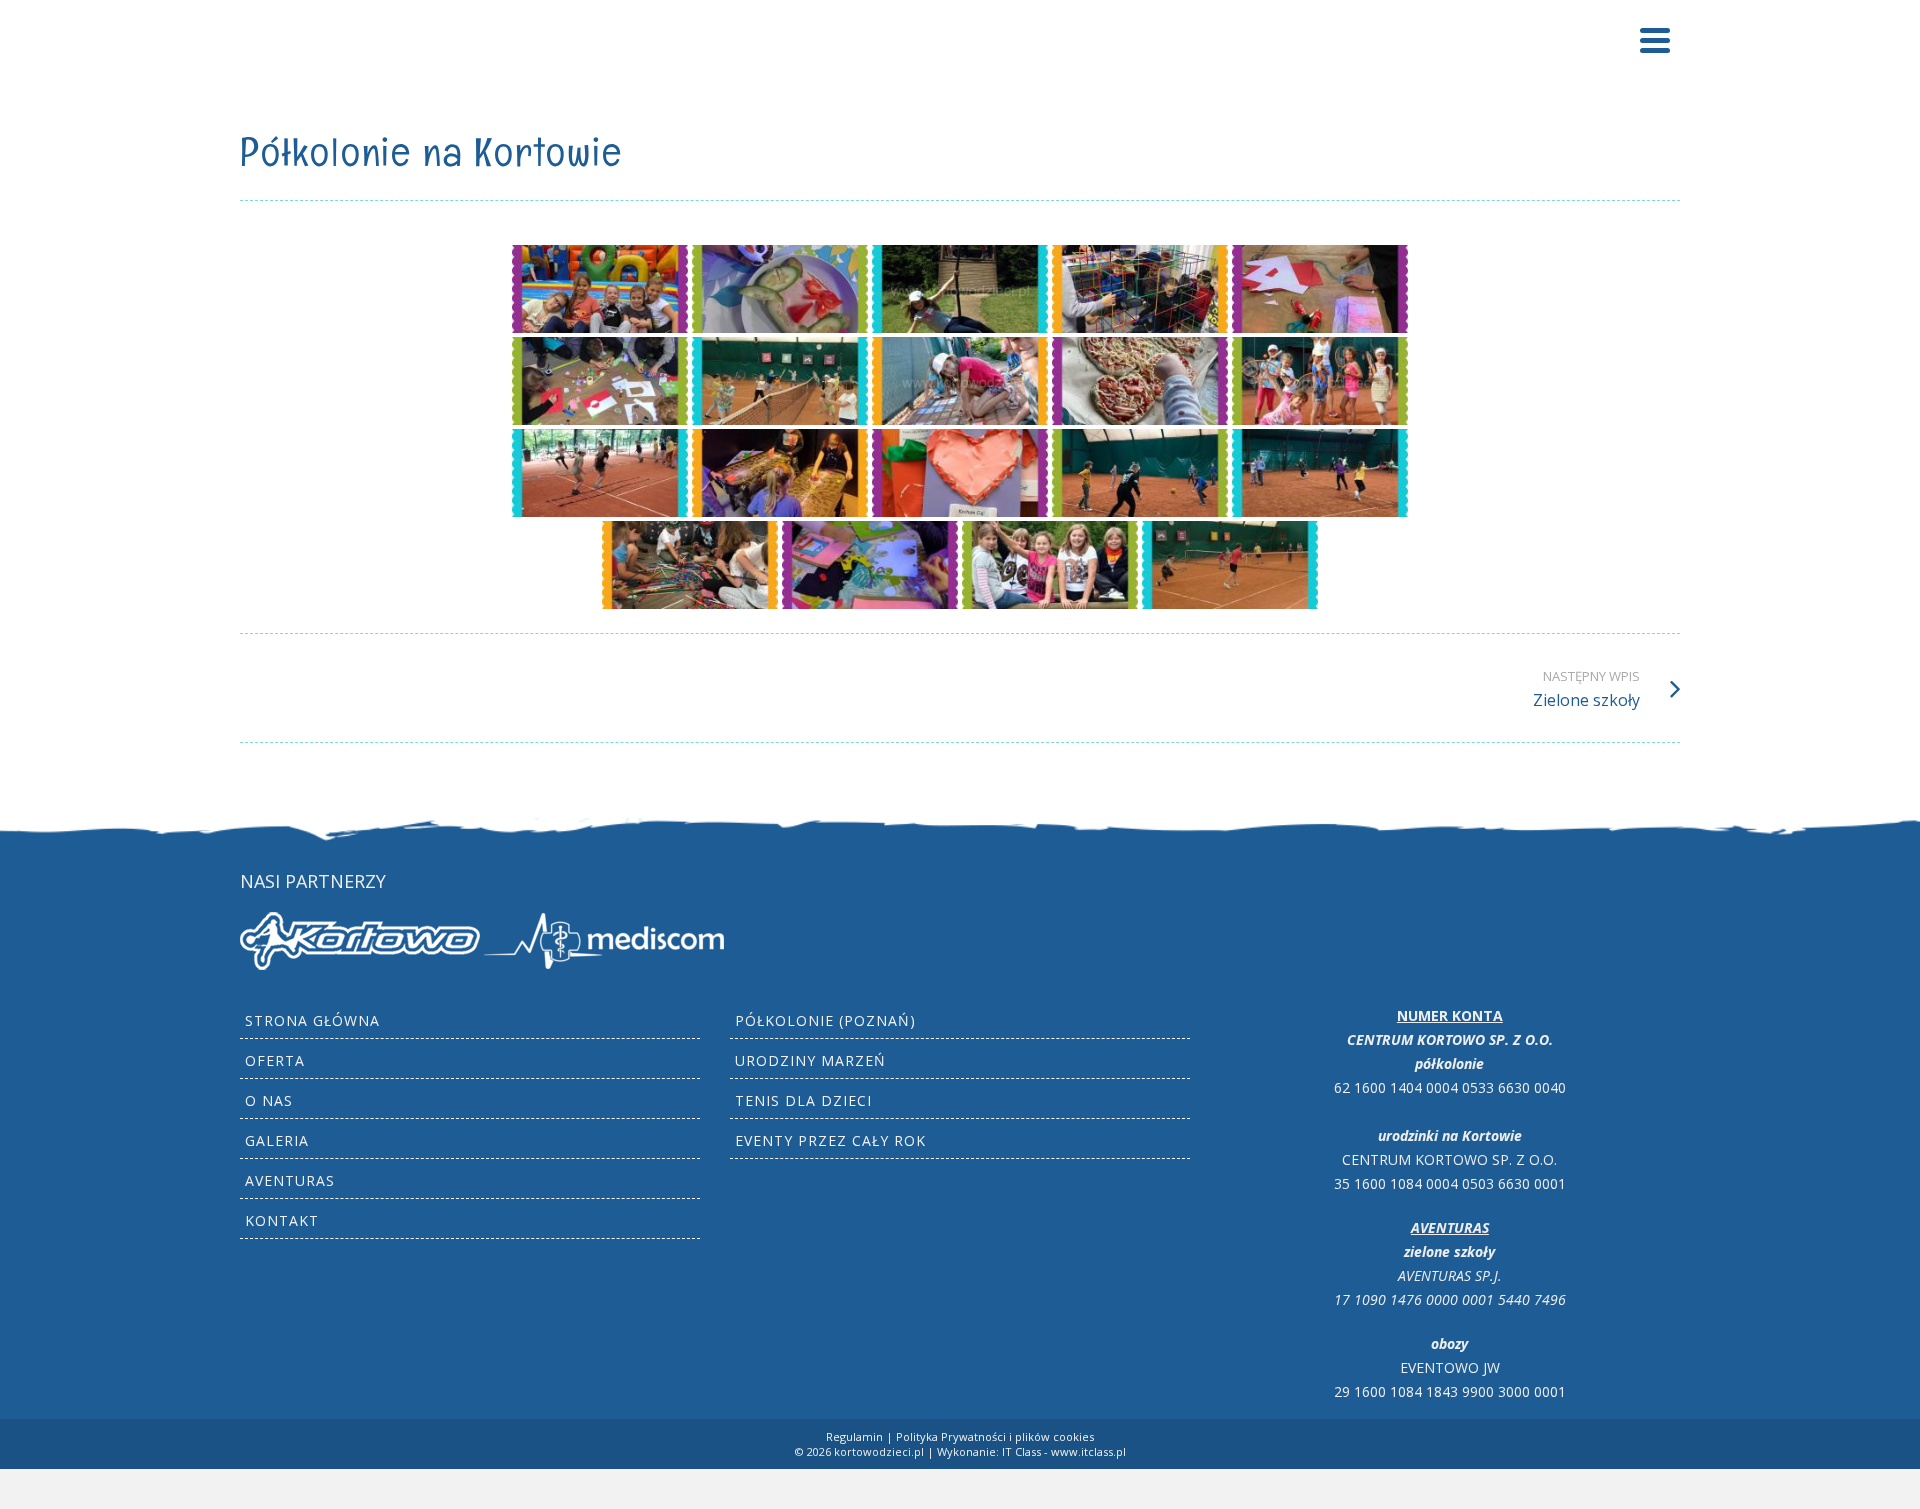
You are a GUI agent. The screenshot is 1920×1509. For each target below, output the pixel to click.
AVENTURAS (290, 1180)
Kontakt (282, 1220)
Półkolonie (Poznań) (825, 1020)
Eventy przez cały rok (830, 1140)
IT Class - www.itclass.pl (1064, 1451)
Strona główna (312, 1020)
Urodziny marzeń (810, 1060)
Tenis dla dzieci (803, 1100)
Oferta (275, 1060)
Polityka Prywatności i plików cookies (995, 1436)
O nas (269, 1100)
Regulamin (854, 1436)
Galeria (277, 1140)
